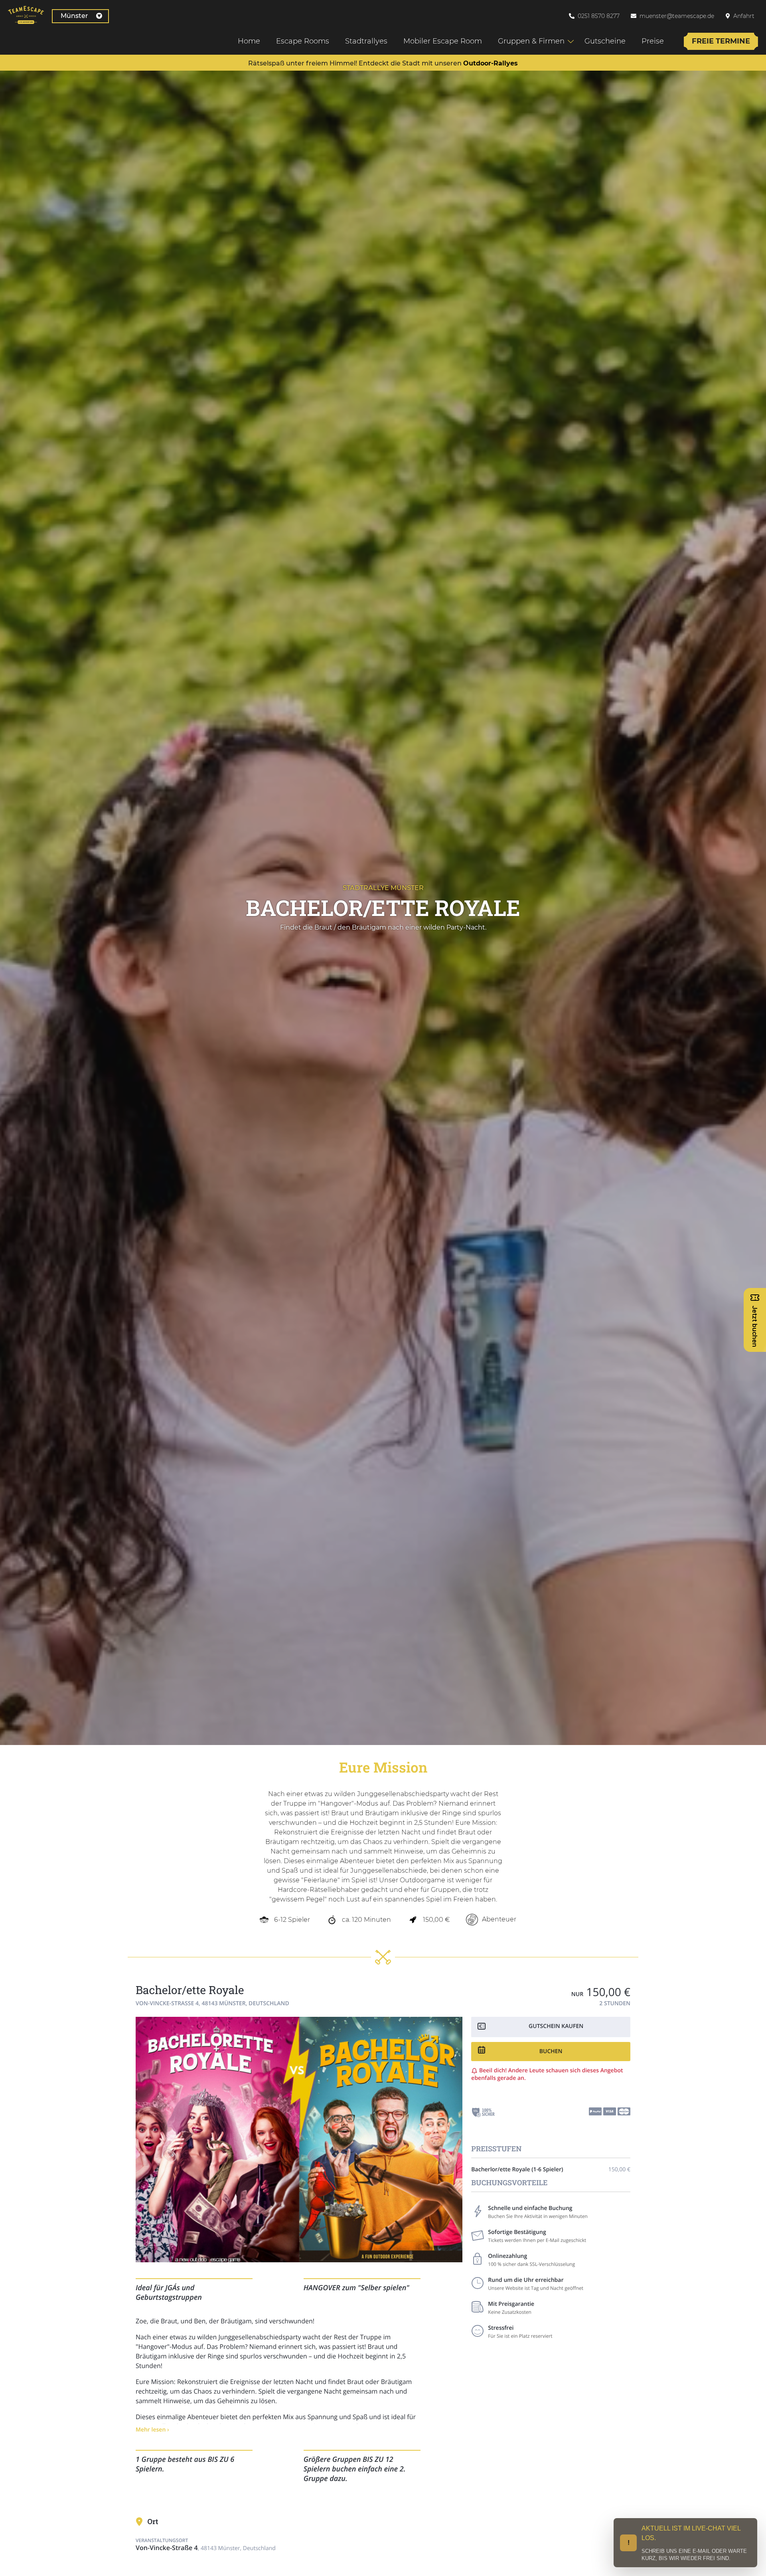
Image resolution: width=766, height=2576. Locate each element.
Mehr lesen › (152, 2430)
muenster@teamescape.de (677, 16)
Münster (74, 16)
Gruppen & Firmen (531, 41)
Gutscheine (605, 41)
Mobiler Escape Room (443, 41)
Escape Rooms (303, 41)
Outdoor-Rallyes (491, 63)
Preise (653, 41)
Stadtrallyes (366, 41)
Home (249, 41)
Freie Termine (721, 41)
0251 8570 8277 (599, 16)
